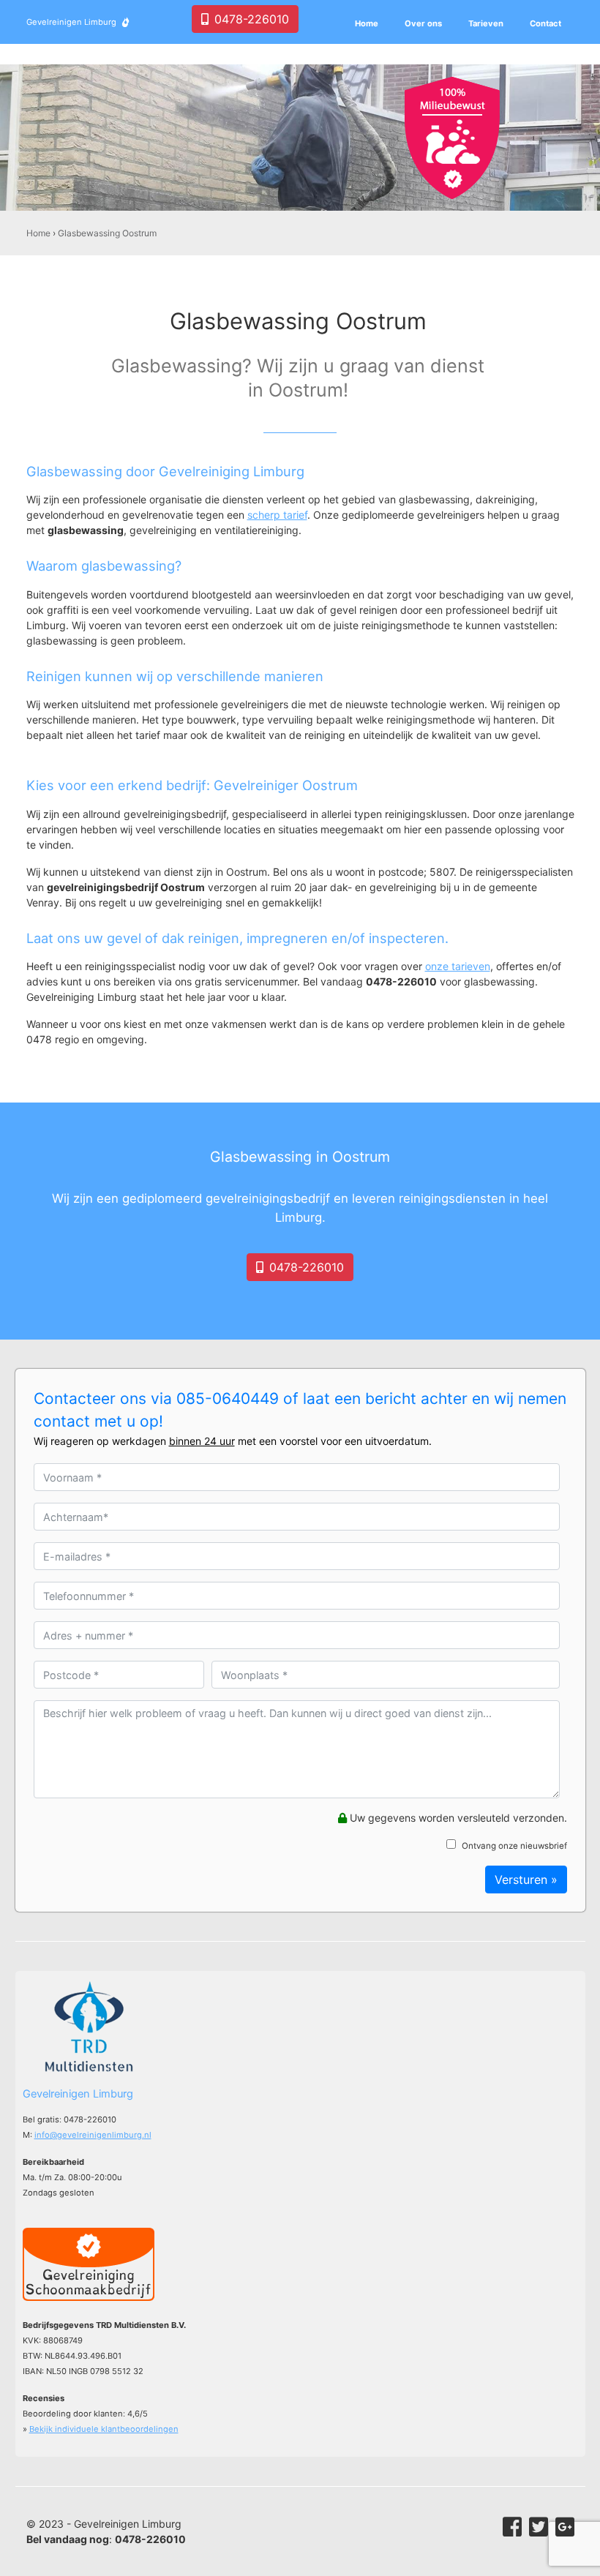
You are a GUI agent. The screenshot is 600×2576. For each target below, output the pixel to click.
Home (38, 233)
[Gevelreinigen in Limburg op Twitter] (539, 2527)
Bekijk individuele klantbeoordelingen (104, 2429)
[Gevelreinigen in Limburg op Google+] (565, 2527)
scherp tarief (277, 515)
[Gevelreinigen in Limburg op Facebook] (512, 2527)
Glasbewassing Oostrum (107, 233)
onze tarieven (458, 966)
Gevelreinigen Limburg (71, 22)
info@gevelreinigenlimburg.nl (93, 2135)
